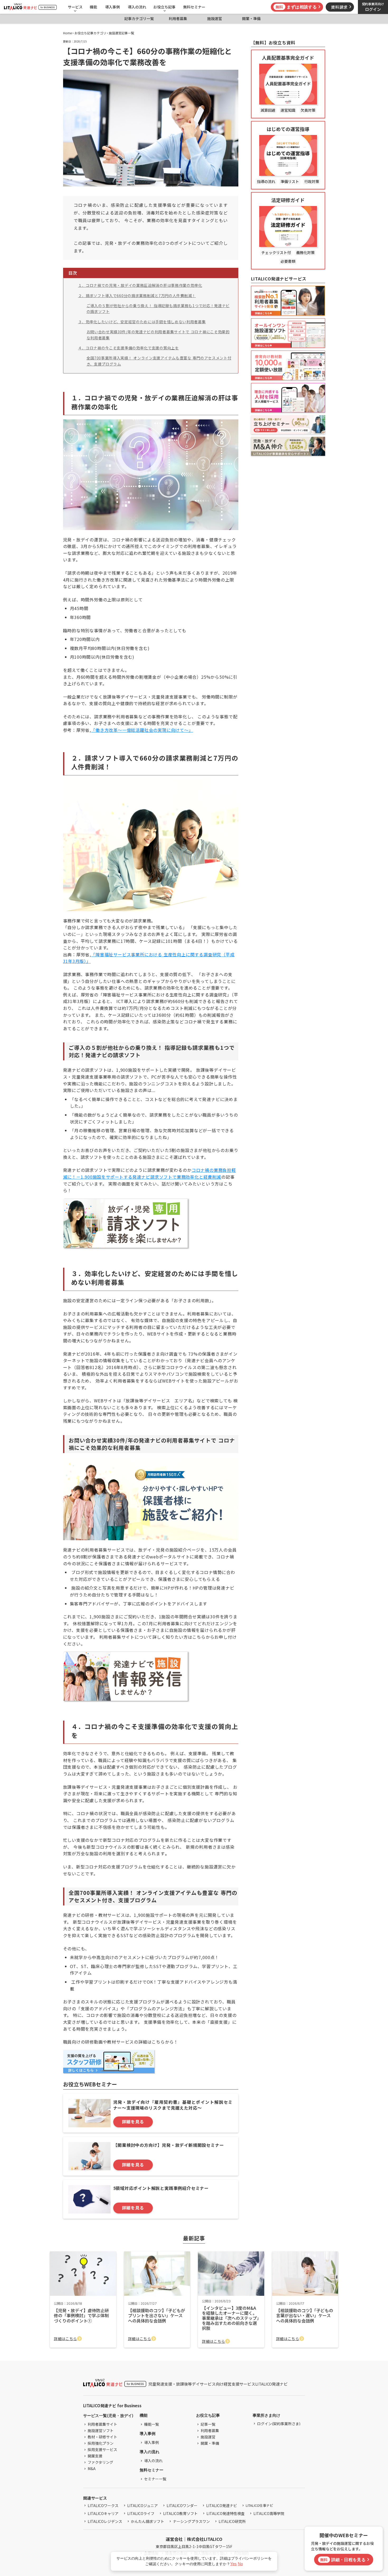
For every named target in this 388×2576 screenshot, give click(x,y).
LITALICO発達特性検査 (226, 2513)
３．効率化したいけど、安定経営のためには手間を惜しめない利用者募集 (142, 322)
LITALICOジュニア (143, 2505)
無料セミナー (194, 7)
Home (67, 33)
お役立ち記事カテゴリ (90, 33)
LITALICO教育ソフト (180, 2513)
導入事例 (112, 7)
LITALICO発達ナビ (222, 2505)
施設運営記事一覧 (121, 33)
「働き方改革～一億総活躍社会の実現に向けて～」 (142, 730)
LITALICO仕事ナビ (259, 2505)
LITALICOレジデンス (105, 2521)
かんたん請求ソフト (148, 2521)
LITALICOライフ (141, 2513)
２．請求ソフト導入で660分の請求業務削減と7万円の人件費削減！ (137, 296)
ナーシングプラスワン (191, 2521)
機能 (93, 7)
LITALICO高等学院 (269, 2513)
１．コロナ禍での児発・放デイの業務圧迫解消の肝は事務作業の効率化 (140, 285)
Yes (233, 2564)
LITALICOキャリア (103, 2513)
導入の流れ (137, 7)
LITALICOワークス (103, 2505)
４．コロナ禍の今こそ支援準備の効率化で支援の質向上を (129, 348)
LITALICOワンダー (182, 2505)
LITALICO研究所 (232, 2521)
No (240, 2564)
